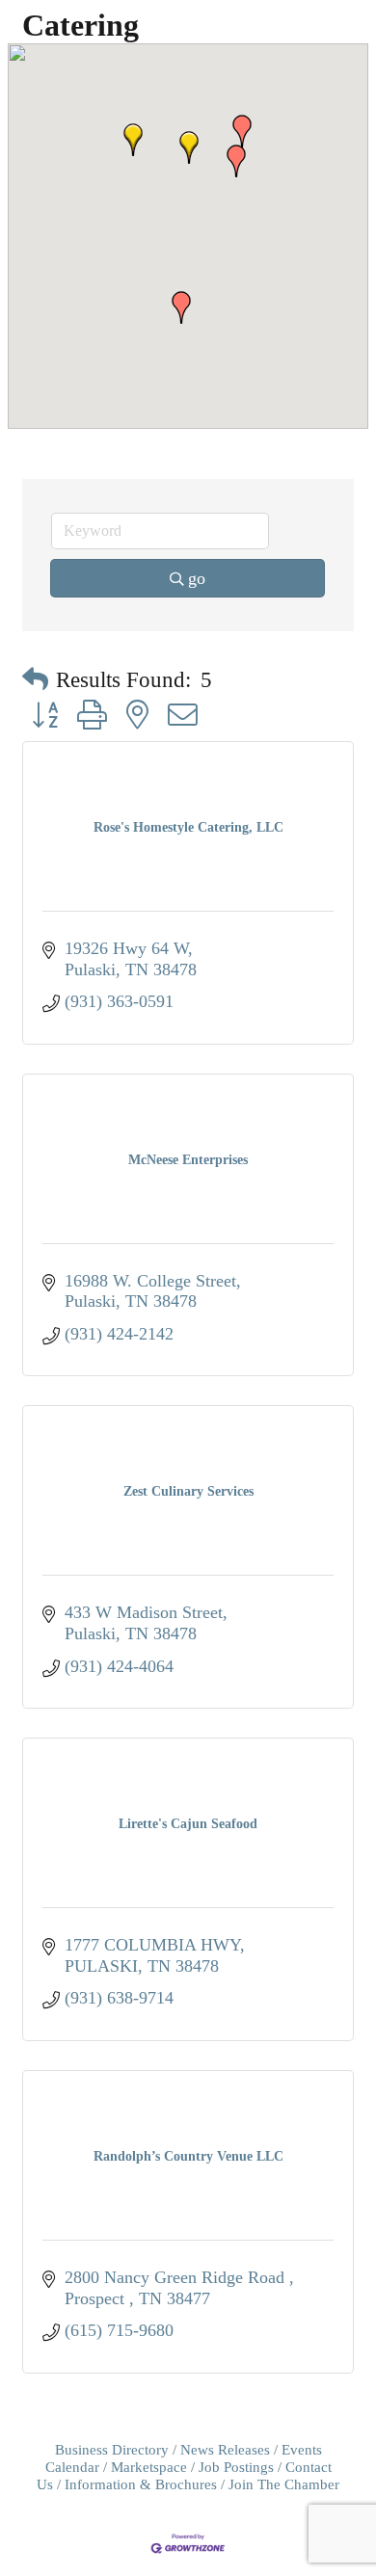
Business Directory (112, 2449)
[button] (189, 147)
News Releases (225, 2449)
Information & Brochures (141, 2484)
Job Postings (236, 2467)
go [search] (197, 578)
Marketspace (149, 2467)
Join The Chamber (284, 2484)
